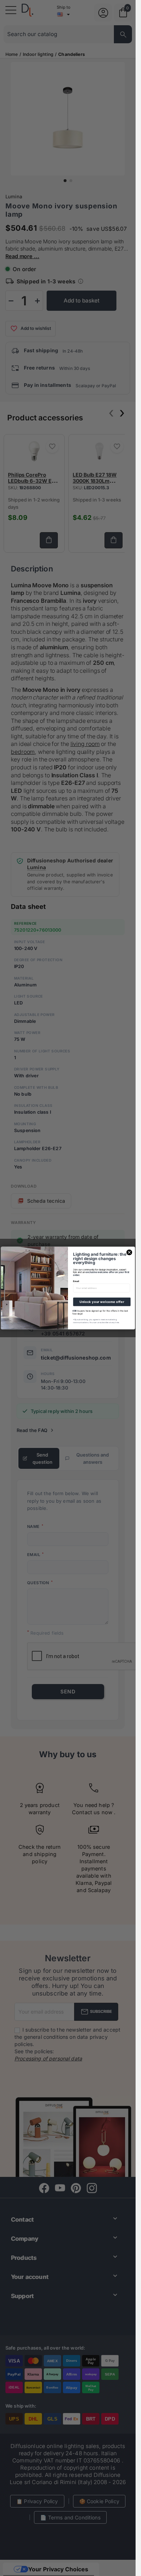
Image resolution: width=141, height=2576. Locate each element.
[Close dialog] (129, 1252)
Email (76, 1281)
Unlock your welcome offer (102, 1302)
